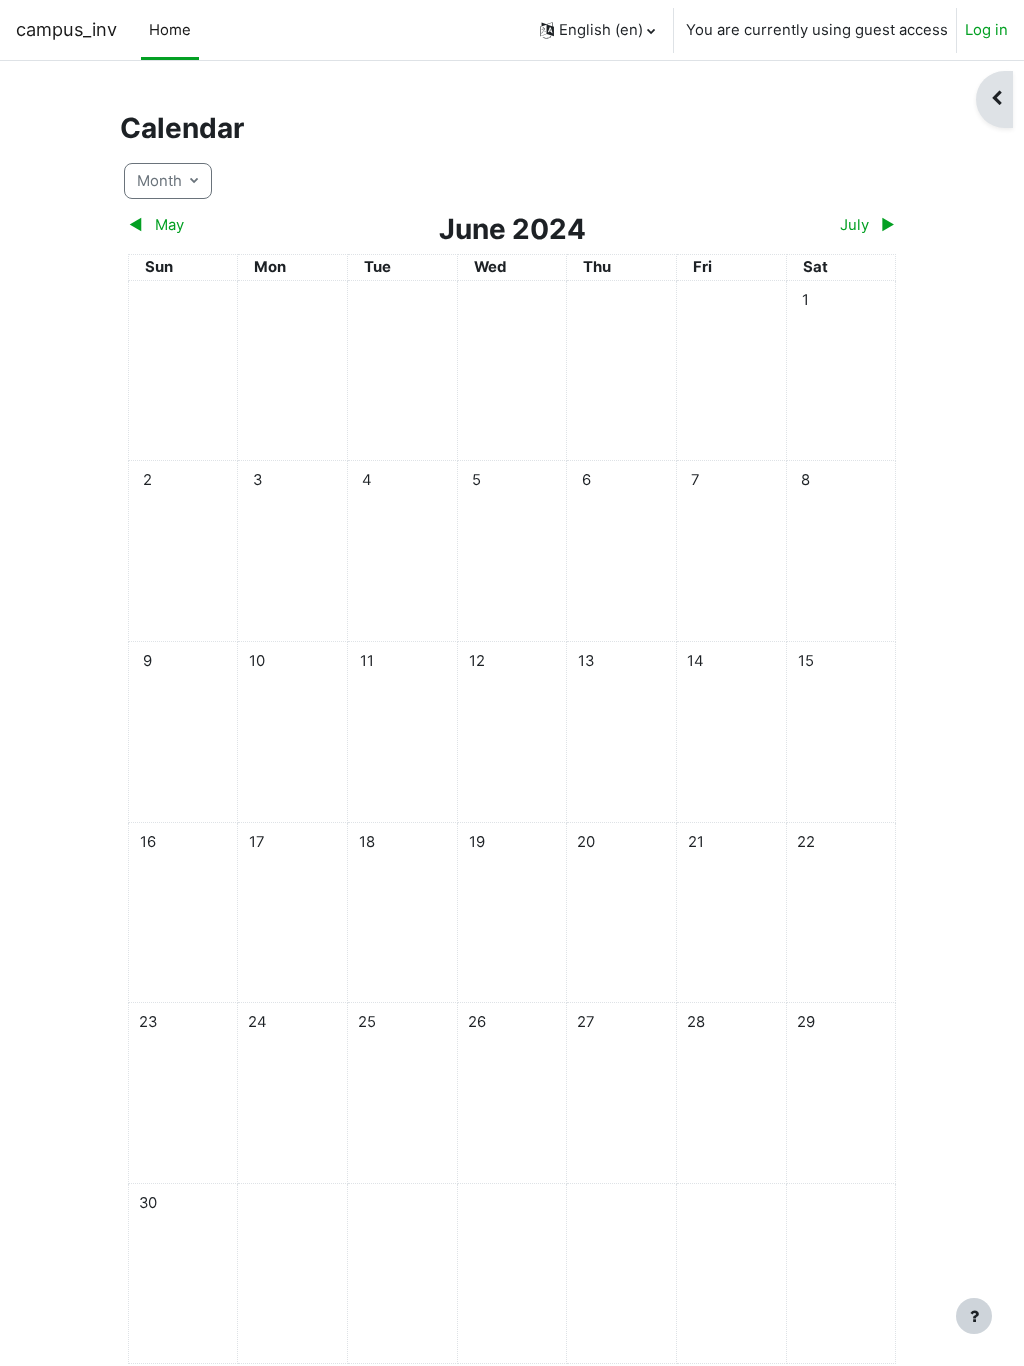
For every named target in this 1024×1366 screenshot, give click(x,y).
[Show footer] (974, 1316)
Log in (986, 30)
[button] (597, 30)
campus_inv (66, 29)
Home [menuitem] (170, 30)
